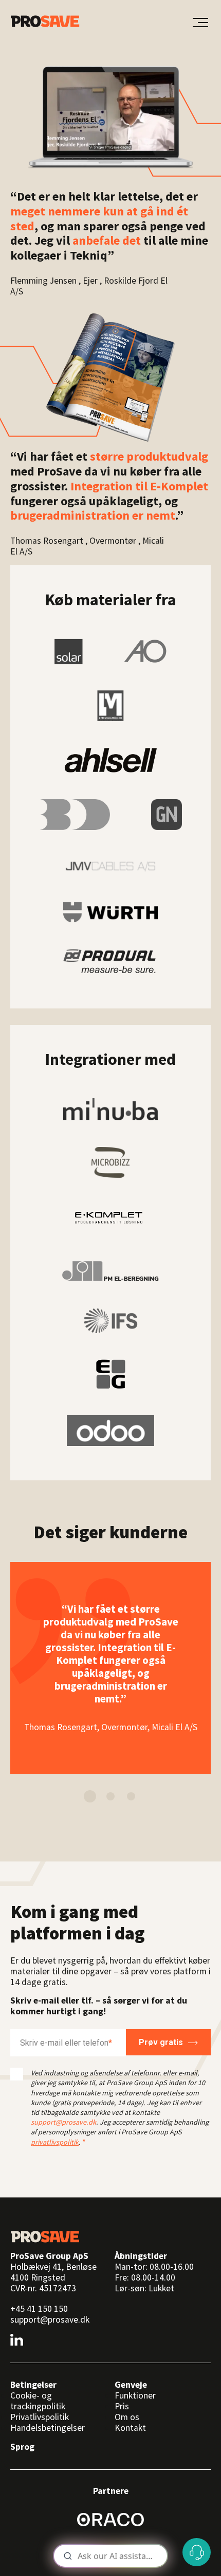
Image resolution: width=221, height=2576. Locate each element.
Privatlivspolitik (40, 2417)
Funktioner (135, 2395)
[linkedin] (17, 2340)
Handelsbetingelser (48, 2428)
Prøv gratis (161, 2042)
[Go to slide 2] (110, 1796)
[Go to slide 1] (90, 1796)
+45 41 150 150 (39, 2309)
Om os (127, 2417)
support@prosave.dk (63, 2122)
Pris (122, 2406)
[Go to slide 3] (131, 1796)
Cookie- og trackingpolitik (38, 2401)
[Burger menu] (200, 23)
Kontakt (130, 2428)
